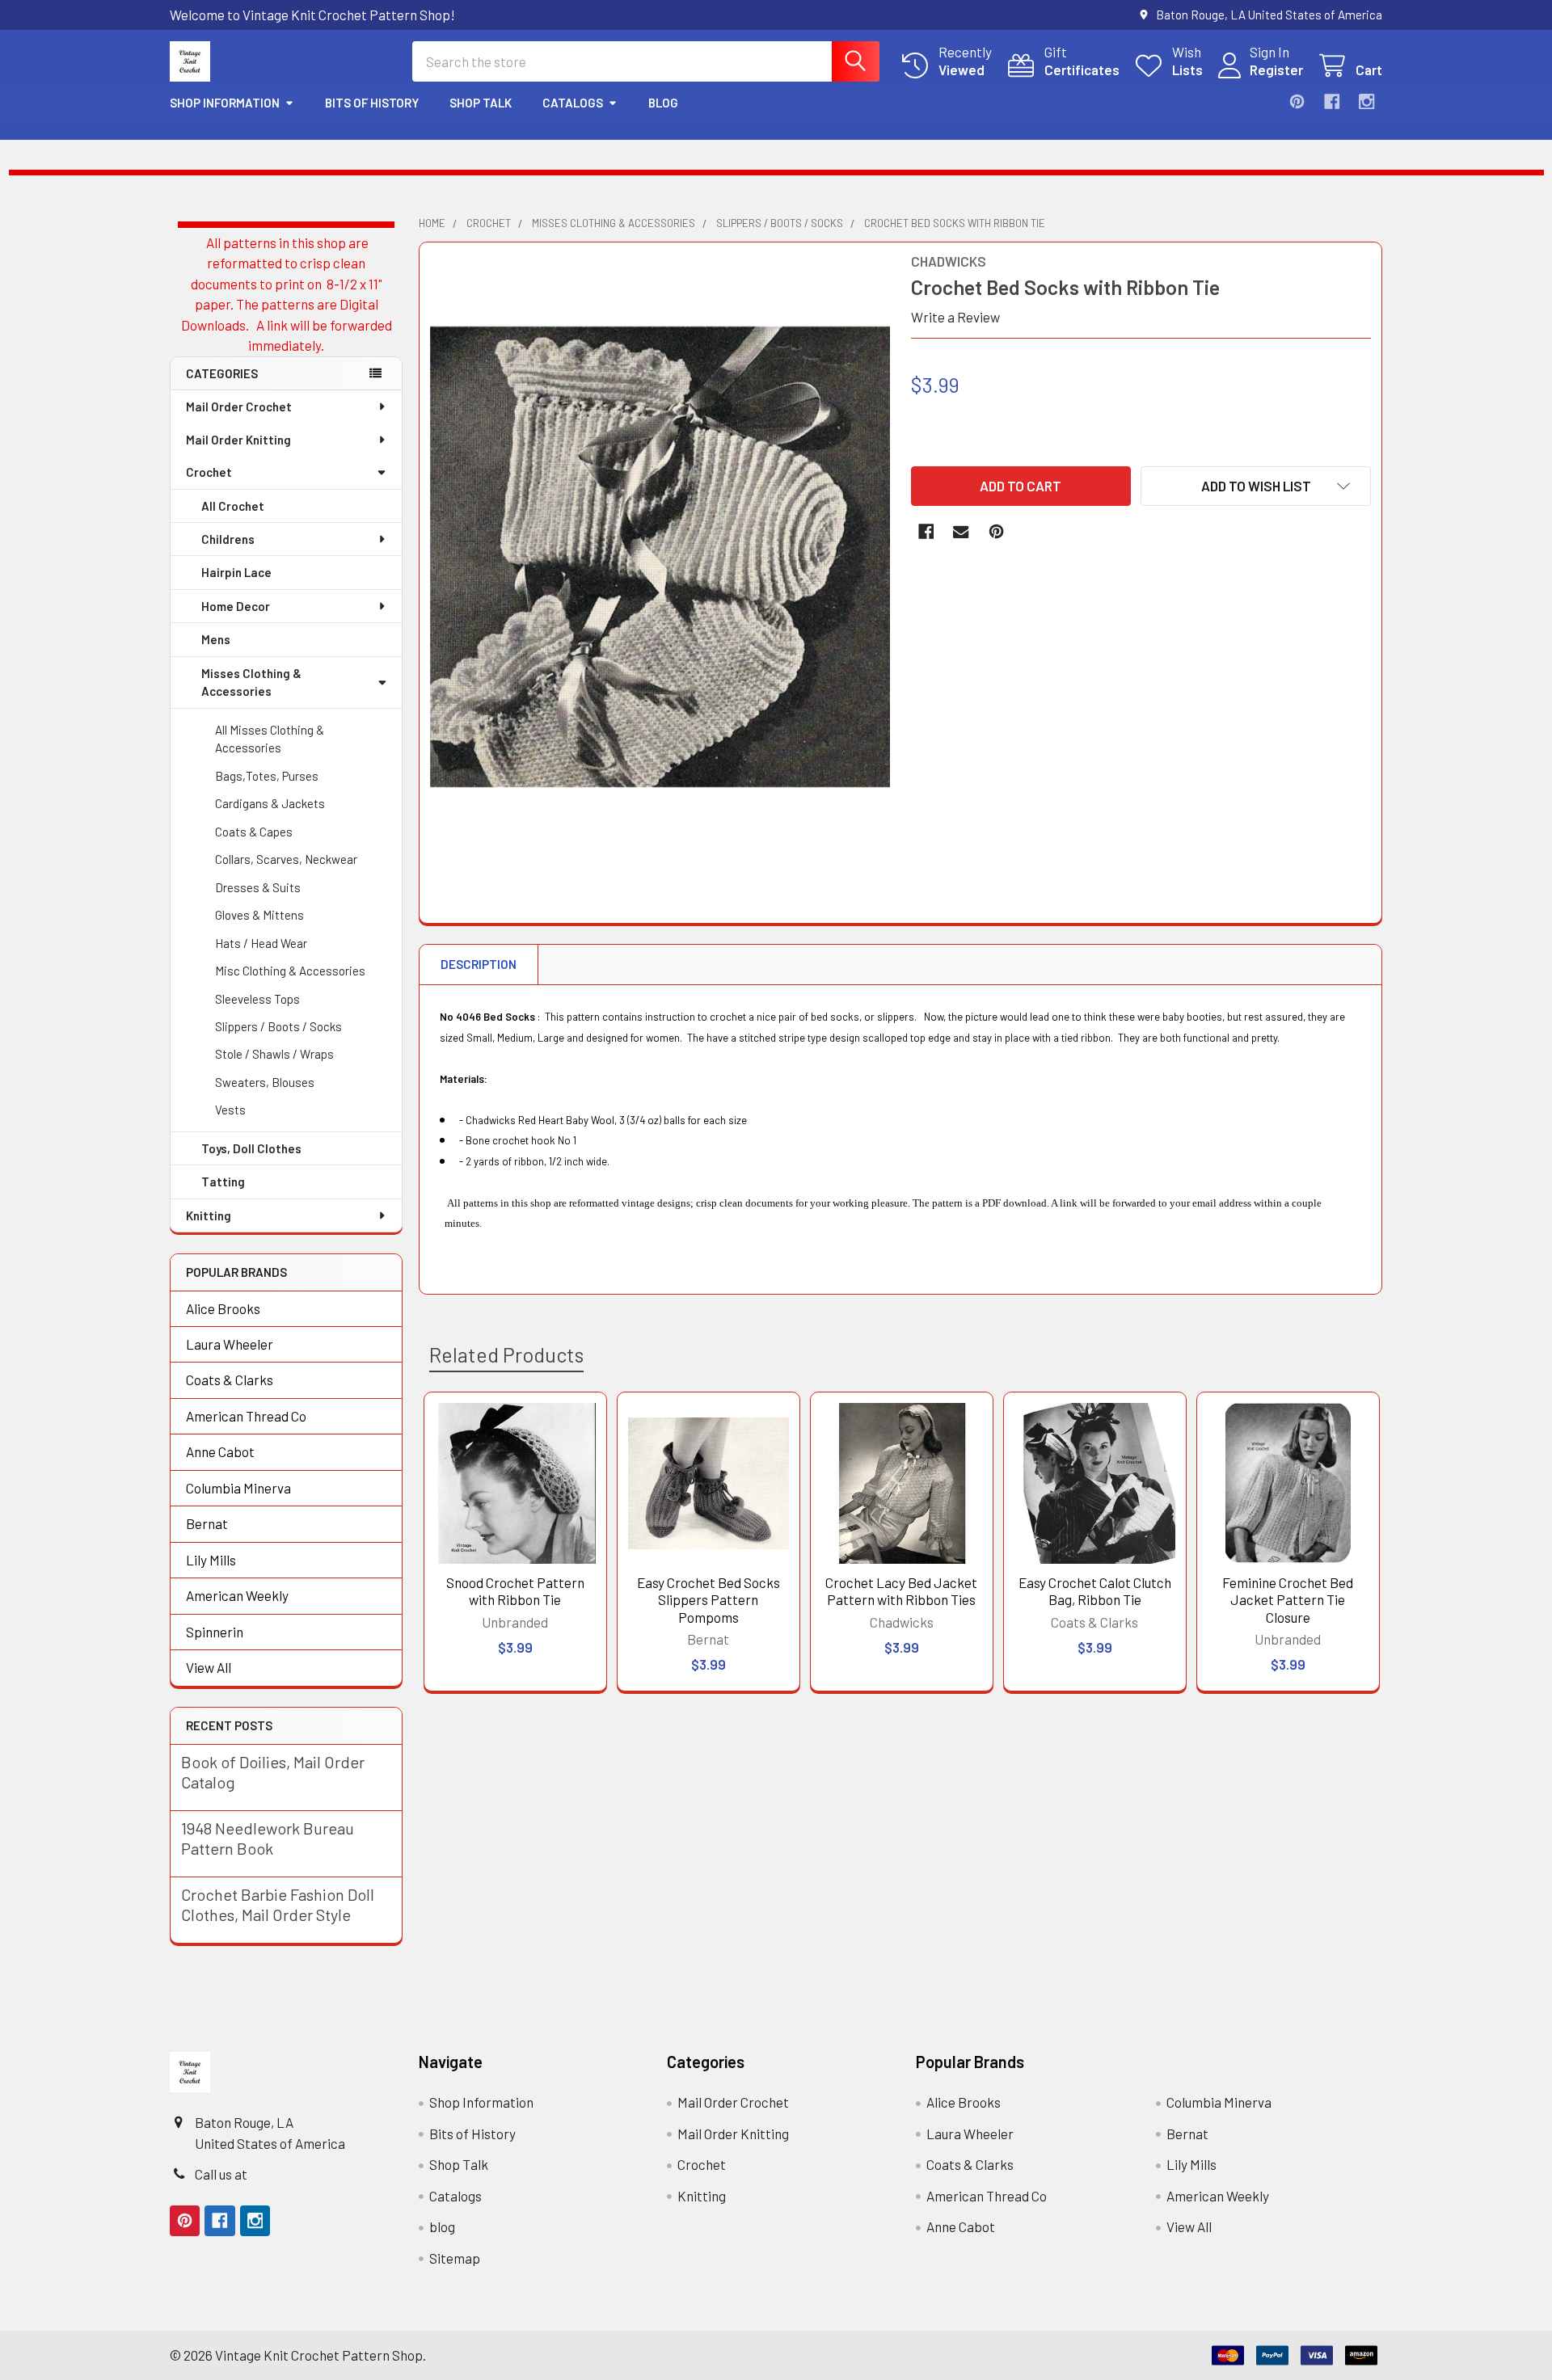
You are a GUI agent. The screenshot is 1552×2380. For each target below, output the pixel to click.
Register (1276, 70)
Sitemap (455, 2258)
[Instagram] (1366, 101)
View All (209, 1667)
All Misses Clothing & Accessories (270, 739)
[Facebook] (1332, 101)
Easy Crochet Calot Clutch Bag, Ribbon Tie (1095, 1591)
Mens (216, 639)
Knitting (209, 1215)
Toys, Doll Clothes (251, 1148)
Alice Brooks (223, 1308)
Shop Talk (481, 103)
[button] (1256, 486)
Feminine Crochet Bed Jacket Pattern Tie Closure (1288, 1600)
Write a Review (955, 317)
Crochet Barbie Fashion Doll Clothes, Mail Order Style (278, 1904)
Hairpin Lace (236, 572)
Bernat (207, 1523)
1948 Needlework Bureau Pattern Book (268, 1838)
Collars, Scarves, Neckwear (286, 859)
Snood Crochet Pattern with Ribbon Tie (515, 1591)
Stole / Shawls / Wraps (274, 1054)
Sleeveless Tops (257, 999)
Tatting (223, 1182)
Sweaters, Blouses (265, 1082)
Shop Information (225, 103)
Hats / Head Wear (261, 943)
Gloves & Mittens (259, 915)
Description (479, 964)
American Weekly (237, 1595)
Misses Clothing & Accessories (251, 682)
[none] (660, 556)
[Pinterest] (1297, 101)
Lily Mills (211, 1560)
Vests (230, 1110)
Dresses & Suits (258, 887)
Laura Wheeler (230, 1344)
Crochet (209, 472)
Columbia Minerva (238, 1488)
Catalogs (573, 103)
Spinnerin (215, 1632)
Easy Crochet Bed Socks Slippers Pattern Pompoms (709, 1600)
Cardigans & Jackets (270, 803)
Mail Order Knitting (238, 440)
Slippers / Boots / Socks (278, 1026)
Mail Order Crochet (239, 406)
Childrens (228, 539)
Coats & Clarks (230, 1380)
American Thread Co (246, 1416)
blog (663, 103)
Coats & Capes (254, 832)
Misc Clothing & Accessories (290, 971)
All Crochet (233, 506)
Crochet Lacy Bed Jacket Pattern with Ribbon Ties (901, 1591)
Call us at (221, 2174)
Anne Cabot (220, 1451)
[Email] (961, 531)
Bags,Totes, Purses (267, 776)
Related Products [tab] (506, 1354)
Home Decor (236, 606)
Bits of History (372, 103)
